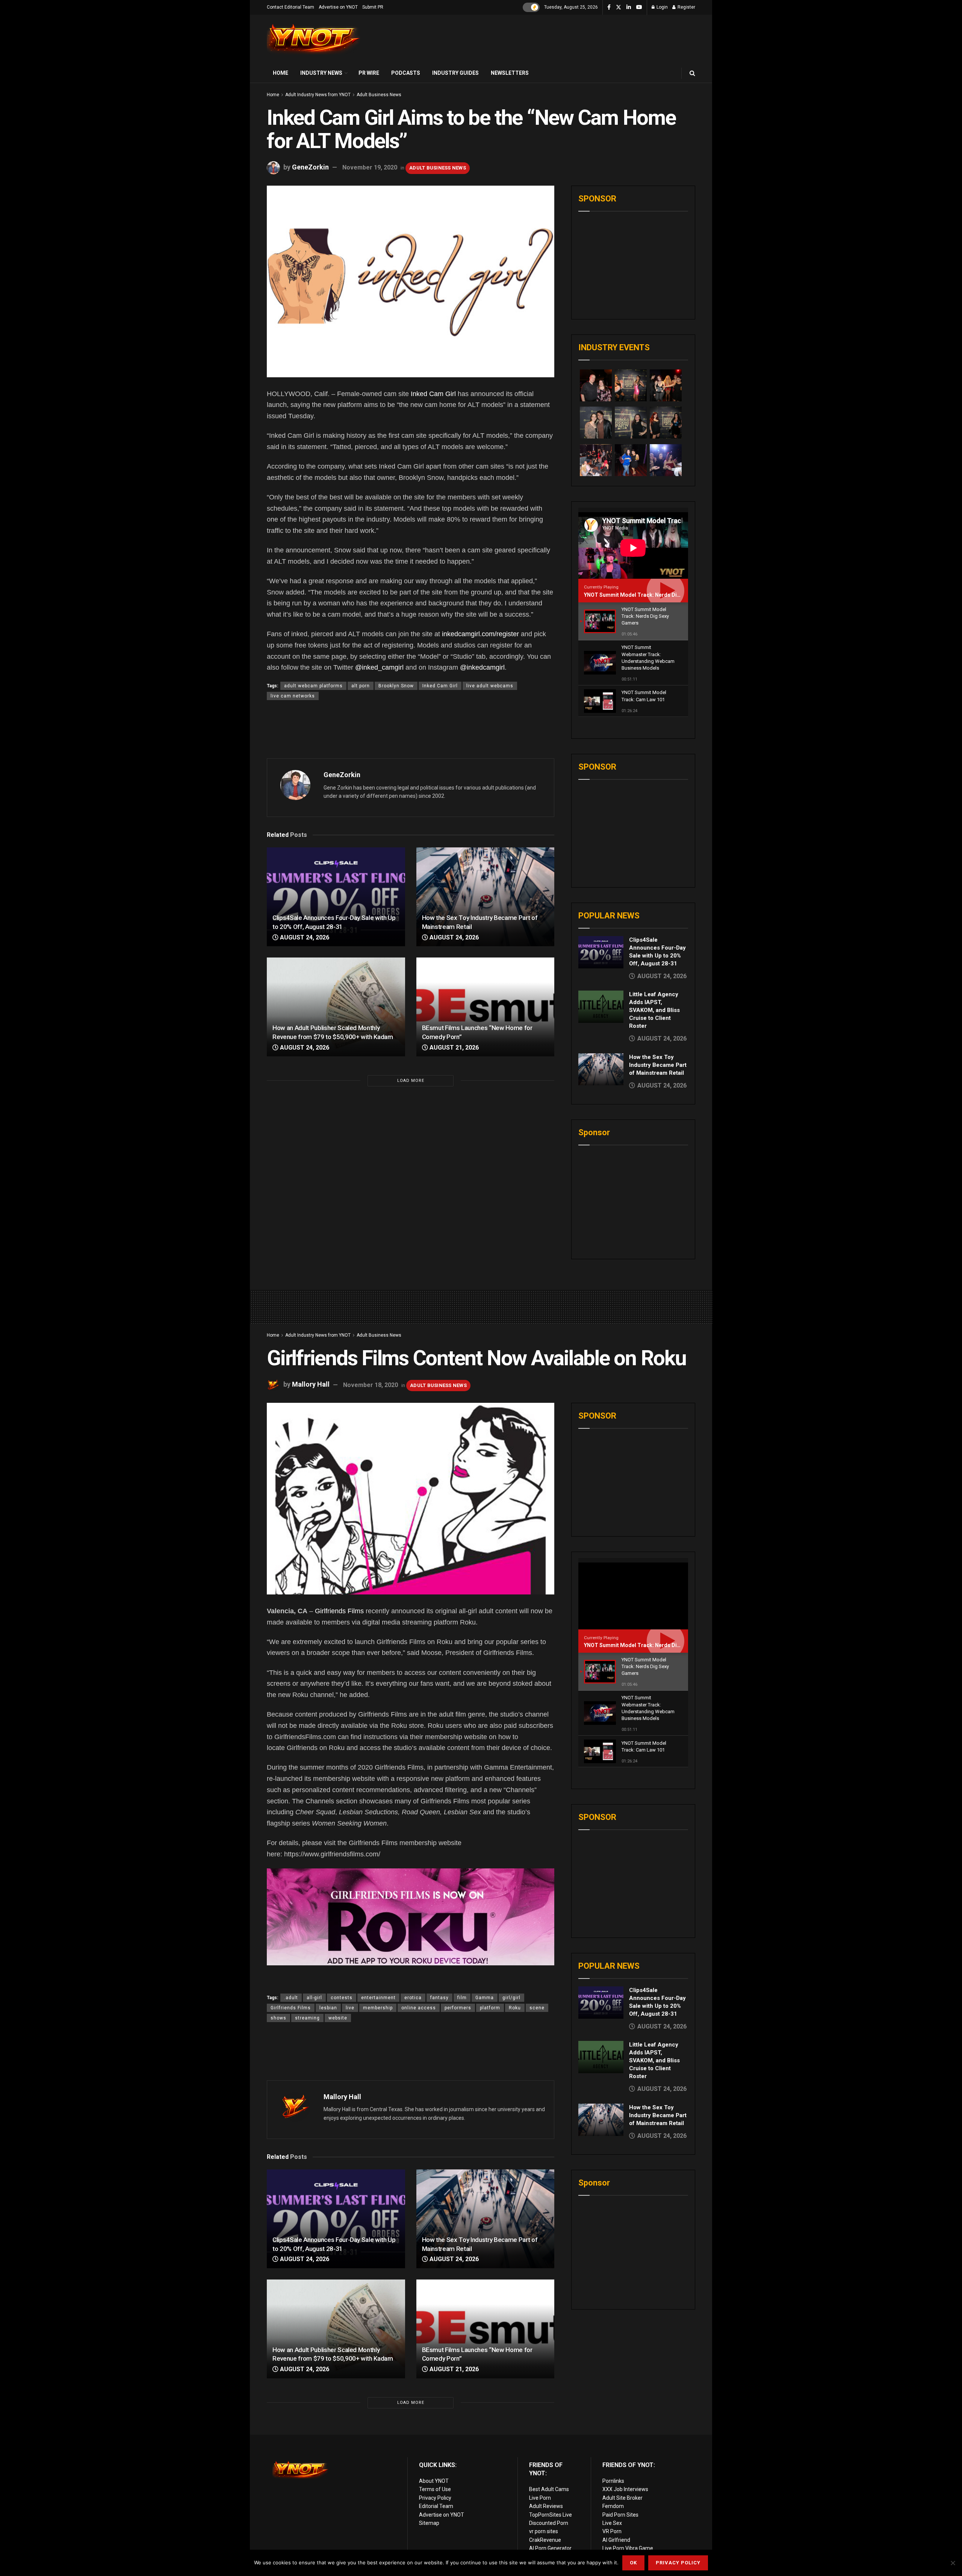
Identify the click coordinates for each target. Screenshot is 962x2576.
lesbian (328, 2008)
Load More (411, 1081)
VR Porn (612, 2531)
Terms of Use (435, 2489)
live (350, 2008)
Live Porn (540, 2498)
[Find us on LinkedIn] (629, 8)
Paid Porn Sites (620, 2515)
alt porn (361, 686)
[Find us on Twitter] (619, 8)
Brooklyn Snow (396, 686)
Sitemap (429, 2523)
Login (662, 7)
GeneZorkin (310, 167)
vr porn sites (544, 2531)
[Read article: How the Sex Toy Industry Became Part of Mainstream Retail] (486, 897)
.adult (291, 1998)
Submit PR (373, 7)
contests (342, 1998)
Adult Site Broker (622, 2498)
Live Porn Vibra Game (628, 2548)
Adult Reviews (546, 2506)
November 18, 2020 (371, 1385)
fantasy (439, 1998)
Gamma (485, 1998)
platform (490, 2008)
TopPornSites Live (551, 2515)
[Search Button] (692, 73)
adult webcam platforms (313, 686)
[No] (953, 2563)
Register (686, 7)
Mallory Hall (311, 1385)
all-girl (314, 1998)
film (462, 1998)
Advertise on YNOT (338, 7)
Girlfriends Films (339, 1611)
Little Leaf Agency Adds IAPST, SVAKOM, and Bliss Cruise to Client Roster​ (654, 1010)
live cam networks (293, 696)
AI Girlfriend (616, 2540)
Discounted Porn (549, 2523)
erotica (413, 1998)
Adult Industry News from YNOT (318, 95)
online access (419, 2008)
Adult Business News (379, 95)
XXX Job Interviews (625, 2489)
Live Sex (612, 2523)
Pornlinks (613, 2481)
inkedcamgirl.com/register (480, 634)
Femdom (613, 2506)
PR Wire (369, 73)
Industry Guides (455, 73)
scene (537, 2008)
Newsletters (510, 73)
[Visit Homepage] (314, 39)
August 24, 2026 (304, 937)
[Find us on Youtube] (639, 8)
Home (281, 73)
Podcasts (406, 73)
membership (378, 2008)
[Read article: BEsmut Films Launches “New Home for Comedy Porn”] (486, 1007)
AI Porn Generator (550, 2548)
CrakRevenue (545, 2540)
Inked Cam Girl (433, 394)
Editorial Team (436, 2506)
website (338, 2018)
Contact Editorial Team (290, 7)
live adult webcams (490, 686)
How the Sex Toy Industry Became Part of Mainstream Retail (658, 1065)
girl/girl (511, 1998)
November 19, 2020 (370, 167)
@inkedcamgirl (482, 667)
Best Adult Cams (549, 2489)
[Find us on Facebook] (609, 8)
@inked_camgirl (379, 667)
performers (458, 2008)
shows (278, 2018)
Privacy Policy (435, 2498)
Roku (515, 2008)
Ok (633, 2563)
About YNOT (434, 2481)
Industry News (321, 73)
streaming (307, 2018)
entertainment (378, 1998)
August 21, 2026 (453, 1047)
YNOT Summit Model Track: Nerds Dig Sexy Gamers (649, 595)
